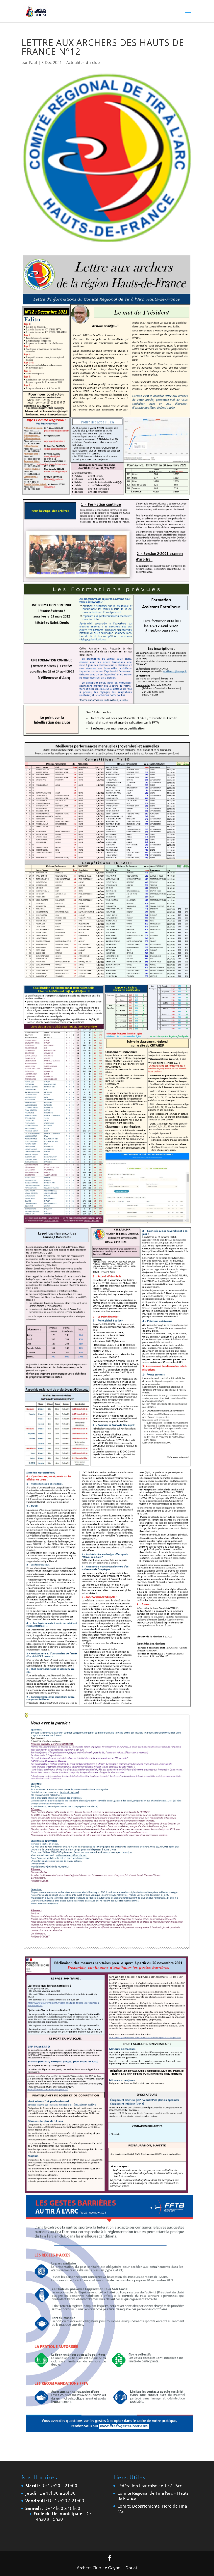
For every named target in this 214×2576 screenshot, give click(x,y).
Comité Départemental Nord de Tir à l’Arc (152, 2509)
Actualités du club (83, 62)
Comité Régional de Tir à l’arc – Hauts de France (153, 2496)
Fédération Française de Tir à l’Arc (149, 2486)
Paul (33, 62)
